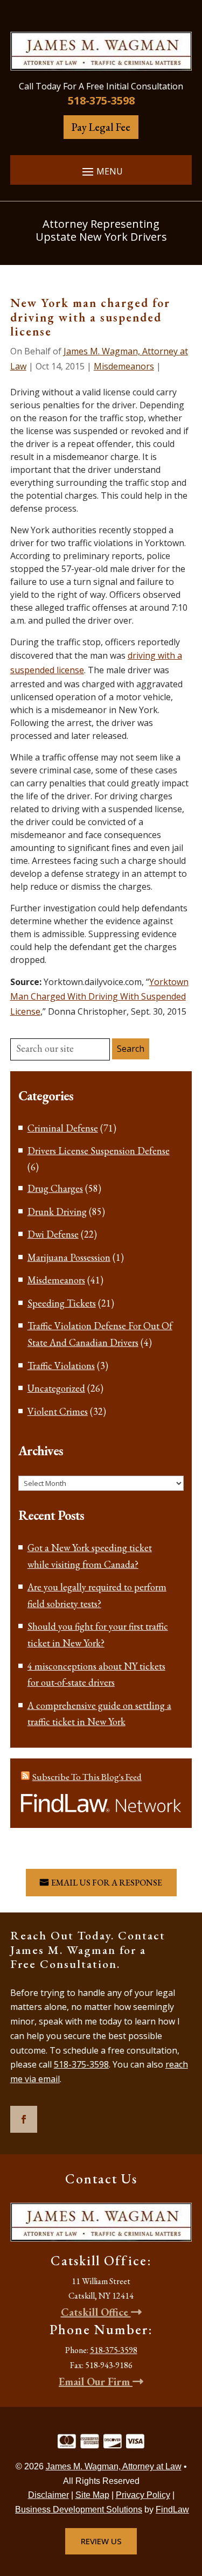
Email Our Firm (96, 2382)
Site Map (92, 2495)
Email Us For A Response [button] (107, 1883)
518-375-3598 (101, 100)
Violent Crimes (58, 1411)
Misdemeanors (124, 366)
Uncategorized (56, 1388)
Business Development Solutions (79, 2509)
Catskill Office (96, 2312)
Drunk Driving (57, 1212)
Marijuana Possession (69, 1257)
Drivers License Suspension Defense (99, 1151)
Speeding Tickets (62, 1303)
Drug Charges (55, 1188)
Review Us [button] (101, 2541)
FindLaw (172, 2509)
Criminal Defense (63, 1128)
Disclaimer (48, 2495)
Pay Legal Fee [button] (101, 127)
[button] (101, 171)
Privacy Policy (143, 2495)
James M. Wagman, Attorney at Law (114, 2466)
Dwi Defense (53, 1234)
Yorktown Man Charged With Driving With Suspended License (99, 996)
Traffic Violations (61, 1366)
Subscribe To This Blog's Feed (87, 1777)
